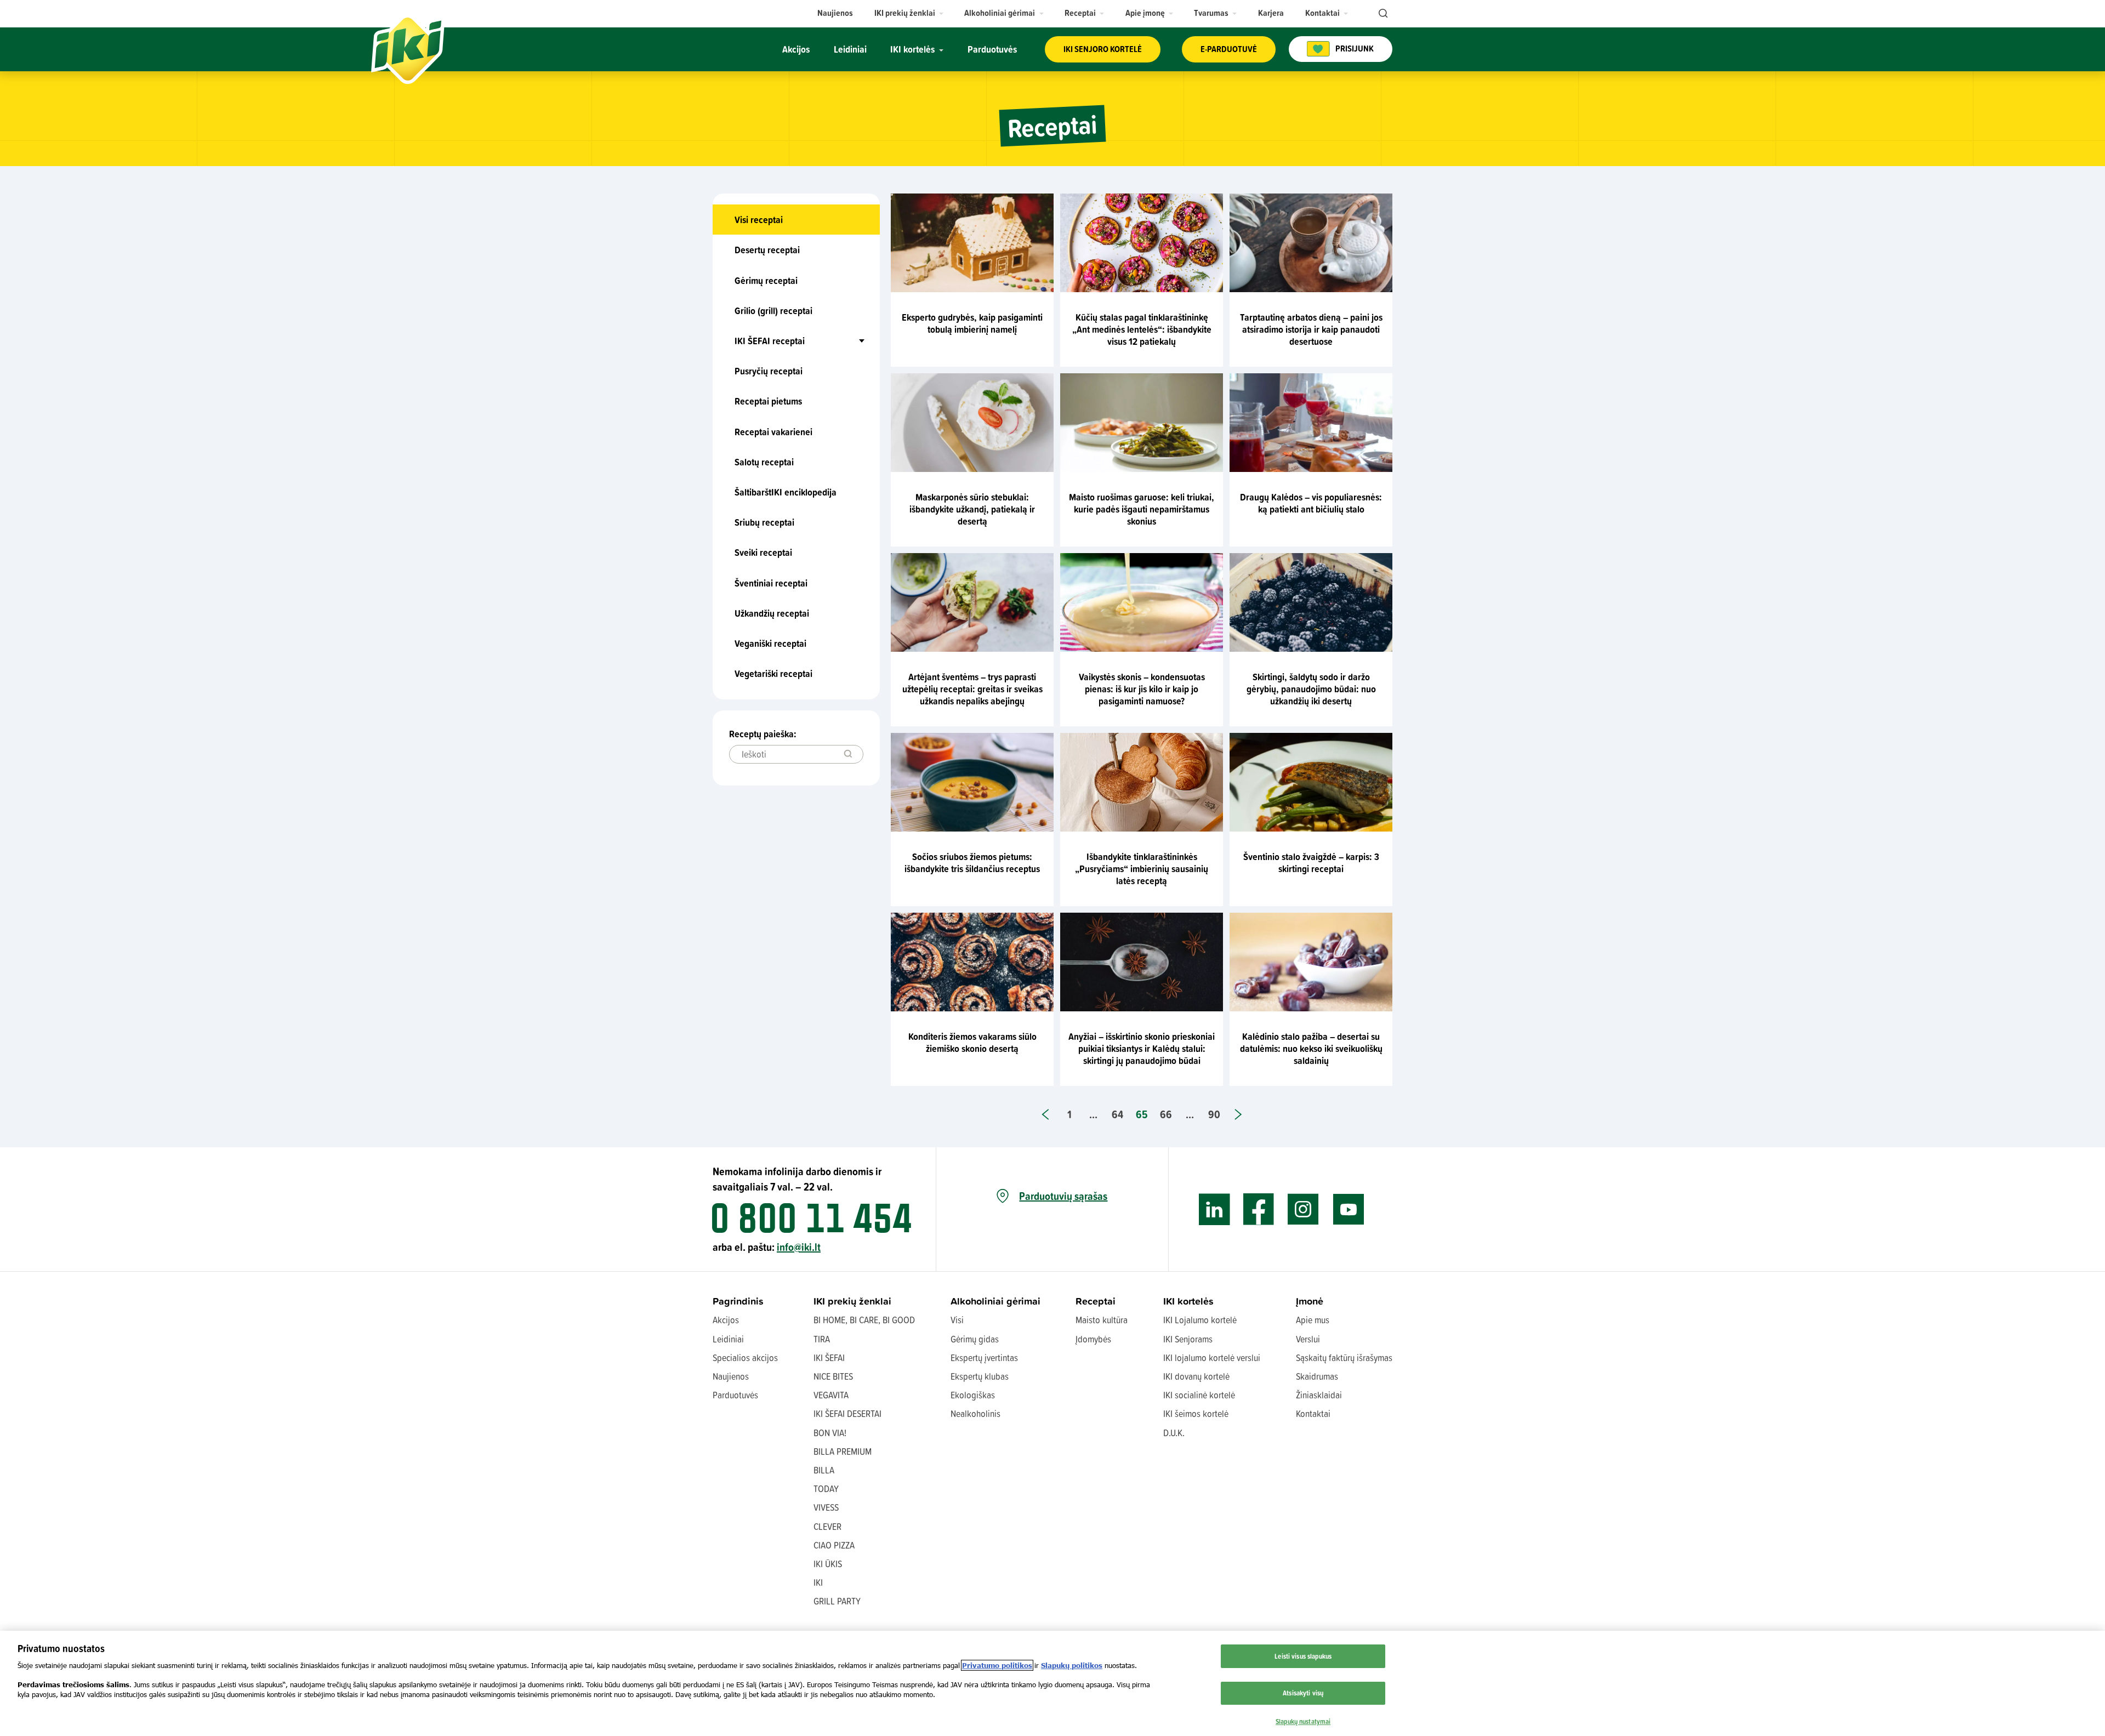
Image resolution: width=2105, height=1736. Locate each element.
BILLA (824, 1470)
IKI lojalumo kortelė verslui (1212, 1358)
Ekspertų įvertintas (984, 1358)
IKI (818, 1582)
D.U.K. (1174, 1433)
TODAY (826, 1489)
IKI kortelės (1188, 1301)
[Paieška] (1382, 14)
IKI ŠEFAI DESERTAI (847, 1413)
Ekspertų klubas (980, 1376)
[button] (909, 13)
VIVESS (826, 1507)
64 (1117, 1114)
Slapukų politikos (1072, 1665)
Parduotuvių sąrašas (1063, 1196)
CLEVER (827, 1526)
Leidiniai (728, 1339)
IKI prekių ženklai (852, 1301)
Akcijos (726, 1320)
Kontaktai (1313, 1413)
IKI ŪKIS (828, 1564)
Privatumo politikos (997, 1665)
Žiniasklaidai (1319, 1395)
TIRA (822, 1339)
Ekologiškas (973, 1395)
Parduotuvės (735, 1395)
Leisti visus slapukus (1303, 1656)
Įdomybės (1093, 1339)
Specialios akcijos (745, 1358)
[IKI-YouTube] (1348, 1209)
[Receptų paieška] (848, 754)
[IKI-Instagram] (1303, 1209)
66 (1166, 1114)
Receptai (1096, 1301)
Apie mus (1313, 1320)
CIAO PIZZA (834, 1545)
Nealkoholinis (975, 1413)
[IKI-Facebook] (1259, 1209)
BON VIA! (830, 1433)
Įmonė (1310, 1301)
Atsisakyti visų (1303, 1693)
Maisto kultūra (1102, 1320)
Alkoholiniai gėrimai (995, 1301)
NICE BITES (833, 1376)
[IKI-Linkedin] (1214, 1209)
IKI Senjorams (1188, 1339)
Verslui (1308, 1339)
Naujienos (731, 1376)
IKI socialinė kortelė (1199, 1395)
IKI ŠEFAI (829, 1358)
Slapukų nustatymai (1303, 1721)
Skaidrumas (1317, 1376)
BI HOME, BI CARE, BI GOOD (864, 1320)
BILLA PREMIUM (843, 1451)
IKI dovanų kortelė (1196, 1376)
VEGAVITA (831, 1395)
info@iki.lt (799, 1247)
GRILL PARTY (837, 1601)
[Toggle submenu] (838, 341)
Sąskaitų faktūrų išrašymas (1344, 1358)
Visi (957, 1320)
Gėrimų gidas (975, 1339)
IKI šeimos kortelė (1196, 1413)
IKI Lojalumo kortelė (1200, 1320)
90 (1214, 1114)
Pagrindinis (738, 1301)
